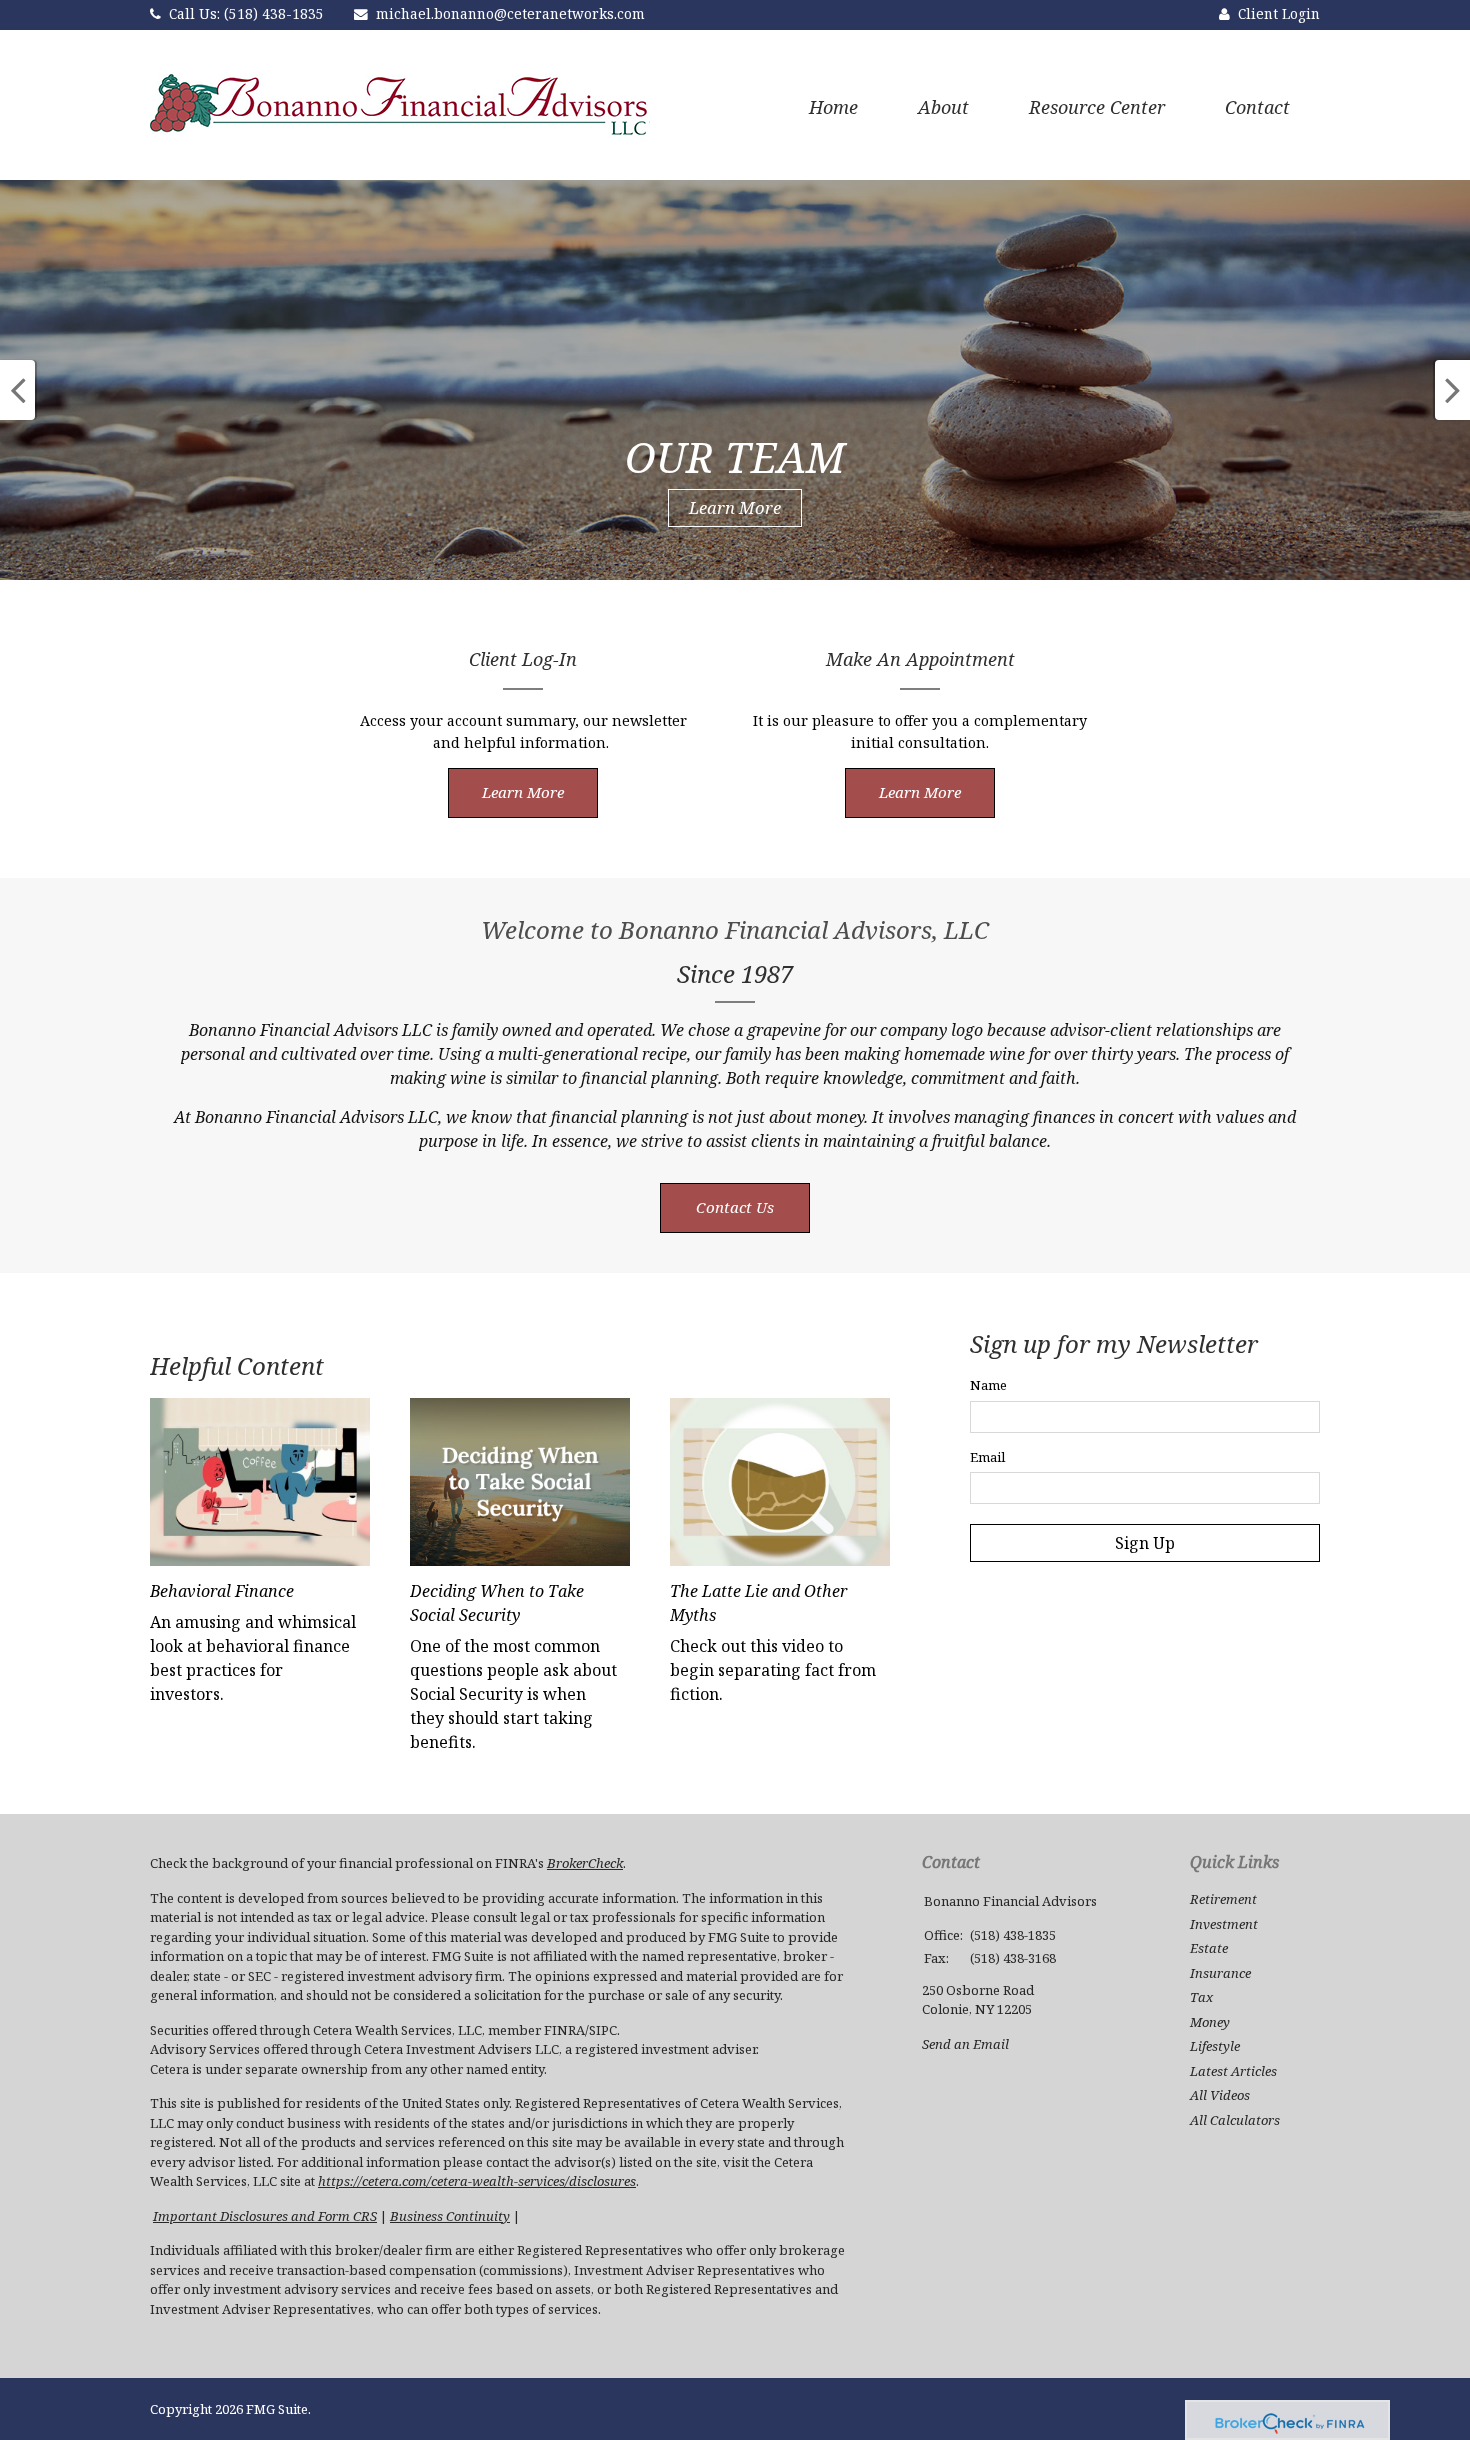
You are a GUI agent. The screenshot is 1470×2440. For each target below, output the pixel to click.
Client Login (1279, 13)
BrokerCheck (585, 1863)
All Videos (1220, 2095)
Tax (1201, 1997)
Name (988, 1385)
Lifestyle (1215, 2046)
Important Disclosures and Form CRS (265, 2216)
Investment (1224, 1924)
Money (1210, 2022)
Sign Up (1145, 1543)
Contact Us (735, 1207)
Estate (1209, 1948)
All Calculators (1235, 2120)
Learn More (735, 507)
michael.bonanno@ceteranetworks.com (510, 13)
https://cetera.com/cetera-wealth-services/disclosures (477, 2181)
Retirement (1223, 1899)
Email (987, 1457)
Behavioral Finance (222, 1591)
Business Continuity (450, 2216)
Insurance (1220, 1973)
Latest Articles (1233, 2071)
